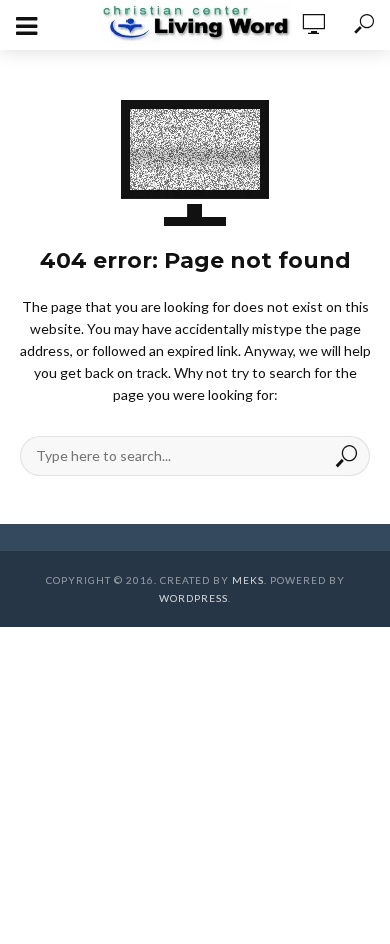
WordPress (193, 598)
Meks (248, 580)
